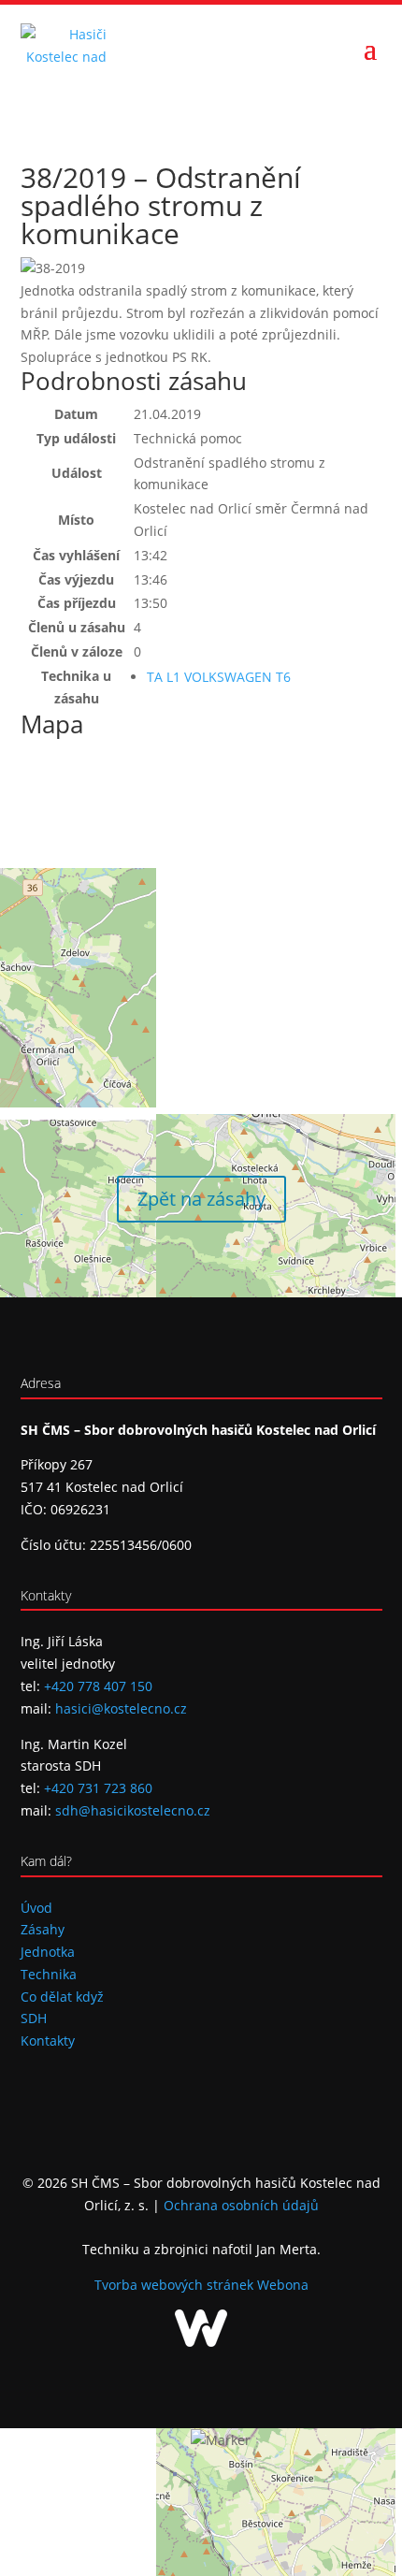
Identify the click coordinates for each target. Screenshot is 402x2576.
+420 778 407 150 (98, 1686)
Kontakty (48, 2041)
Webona (283, 2285)
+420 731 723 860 (98, 1788)
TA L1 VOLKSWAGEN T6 (219, 677)
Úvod (36, 1908)
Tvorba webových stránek (176, 2285)
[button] (221, 2440)
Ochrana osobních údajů (241, 2205)
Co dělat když (62, 1997)
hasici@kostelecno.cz (121, 1708)
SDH (34, 2018)
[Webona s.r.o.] (201, 2342)
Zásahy (43, 1929)
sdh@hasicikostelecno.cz (133, 1810)
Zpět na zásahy (201, 1199)
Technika (49, 1974)
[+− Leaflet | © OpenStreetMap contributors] (201, 933)
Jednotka (48, 1952)
